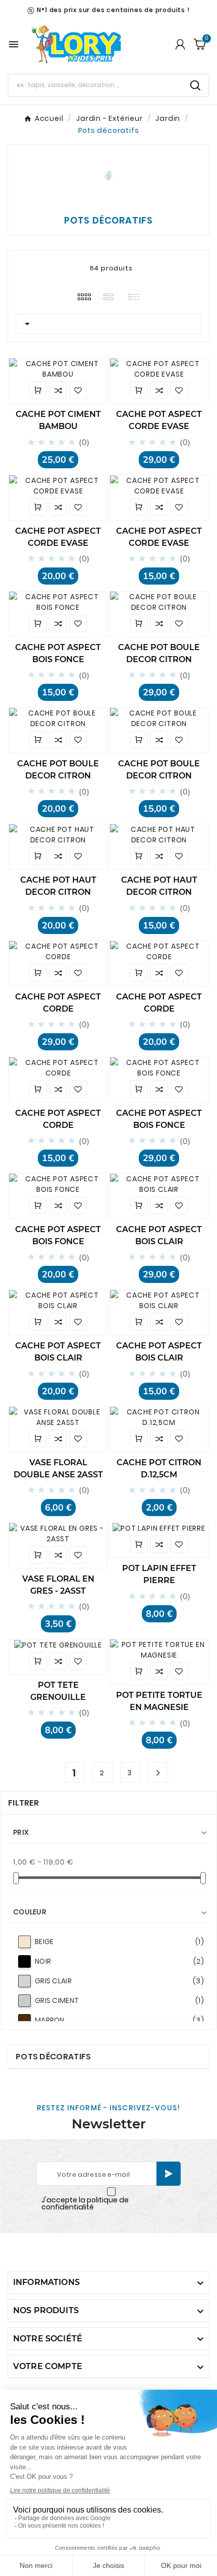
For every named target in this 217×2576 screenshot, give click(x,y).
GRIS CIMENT (119, 2000)
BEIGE (119, 1942)
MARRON (119, 2020)
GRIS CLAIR (119, 1981)
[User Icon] (180, 44)
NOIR (119, 1961)
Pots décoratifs (53, 2057)
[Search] (195, 85)
